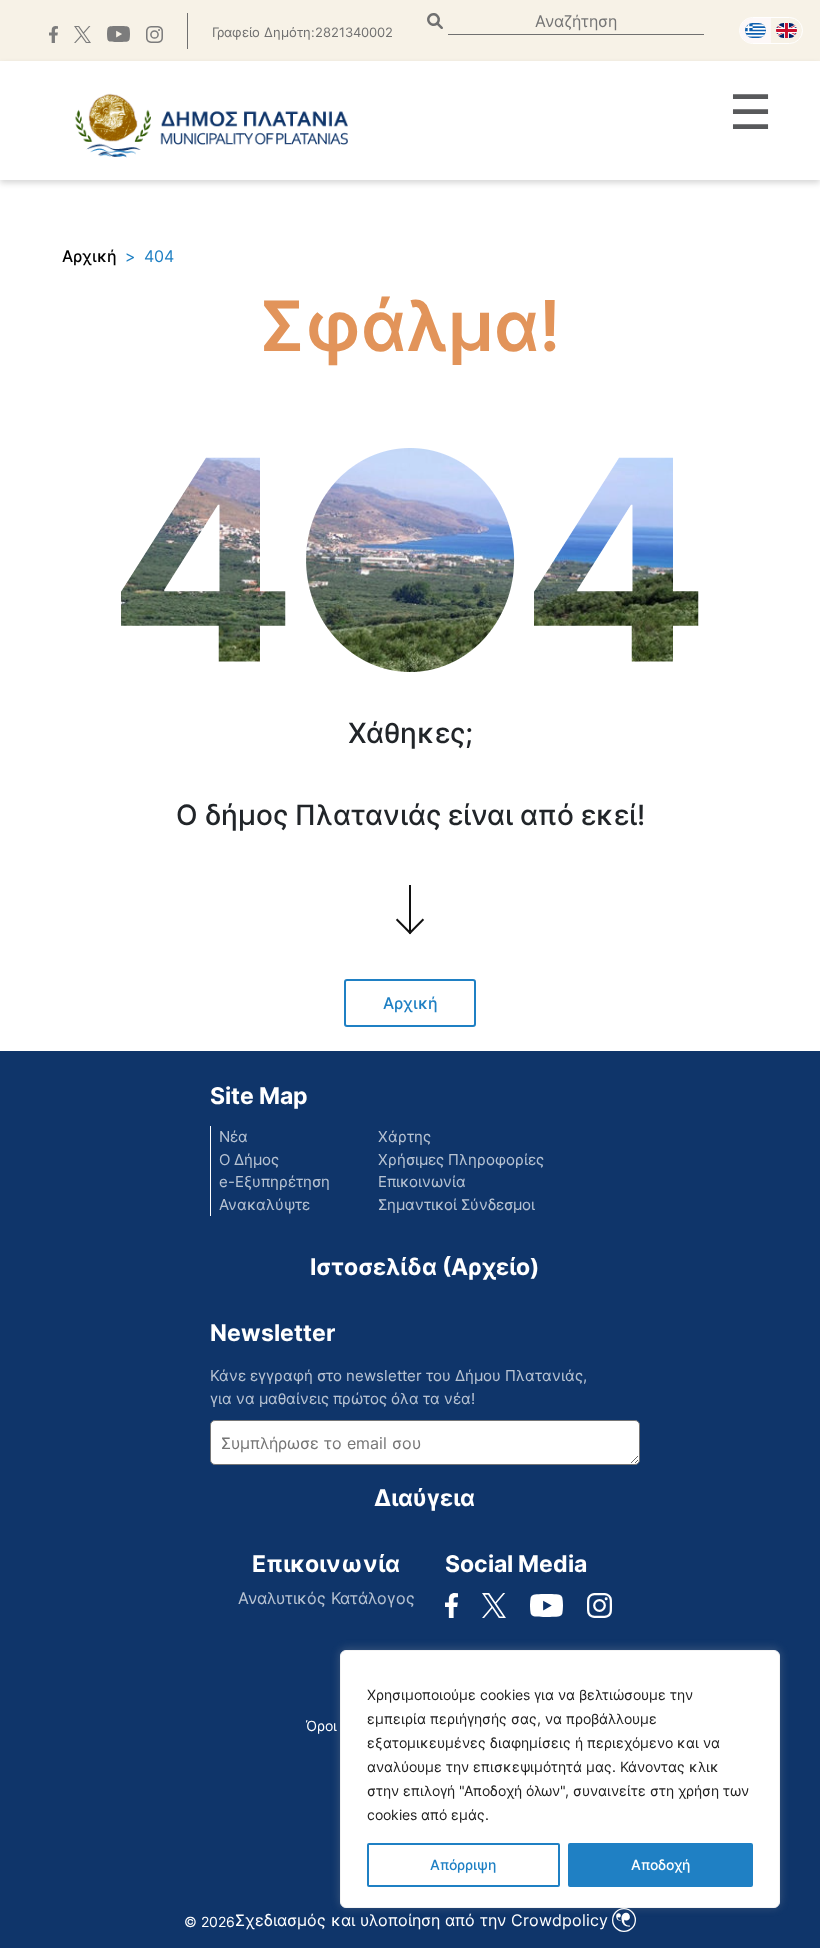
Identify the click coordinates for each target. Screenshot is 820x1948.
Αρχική (89, 256)
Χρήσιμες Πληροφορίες (461, 1159)
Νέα (233, 1136)
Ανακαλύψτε (264, 1204)
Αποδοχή (660, 1864)
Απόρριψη (463, 1864)
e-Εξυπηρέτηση (274, 1181)
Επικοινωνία (422, 1181)
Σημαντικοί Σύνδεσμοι (456, 1204)
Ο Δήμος (249, 1159)
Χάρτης (404, 1136)
